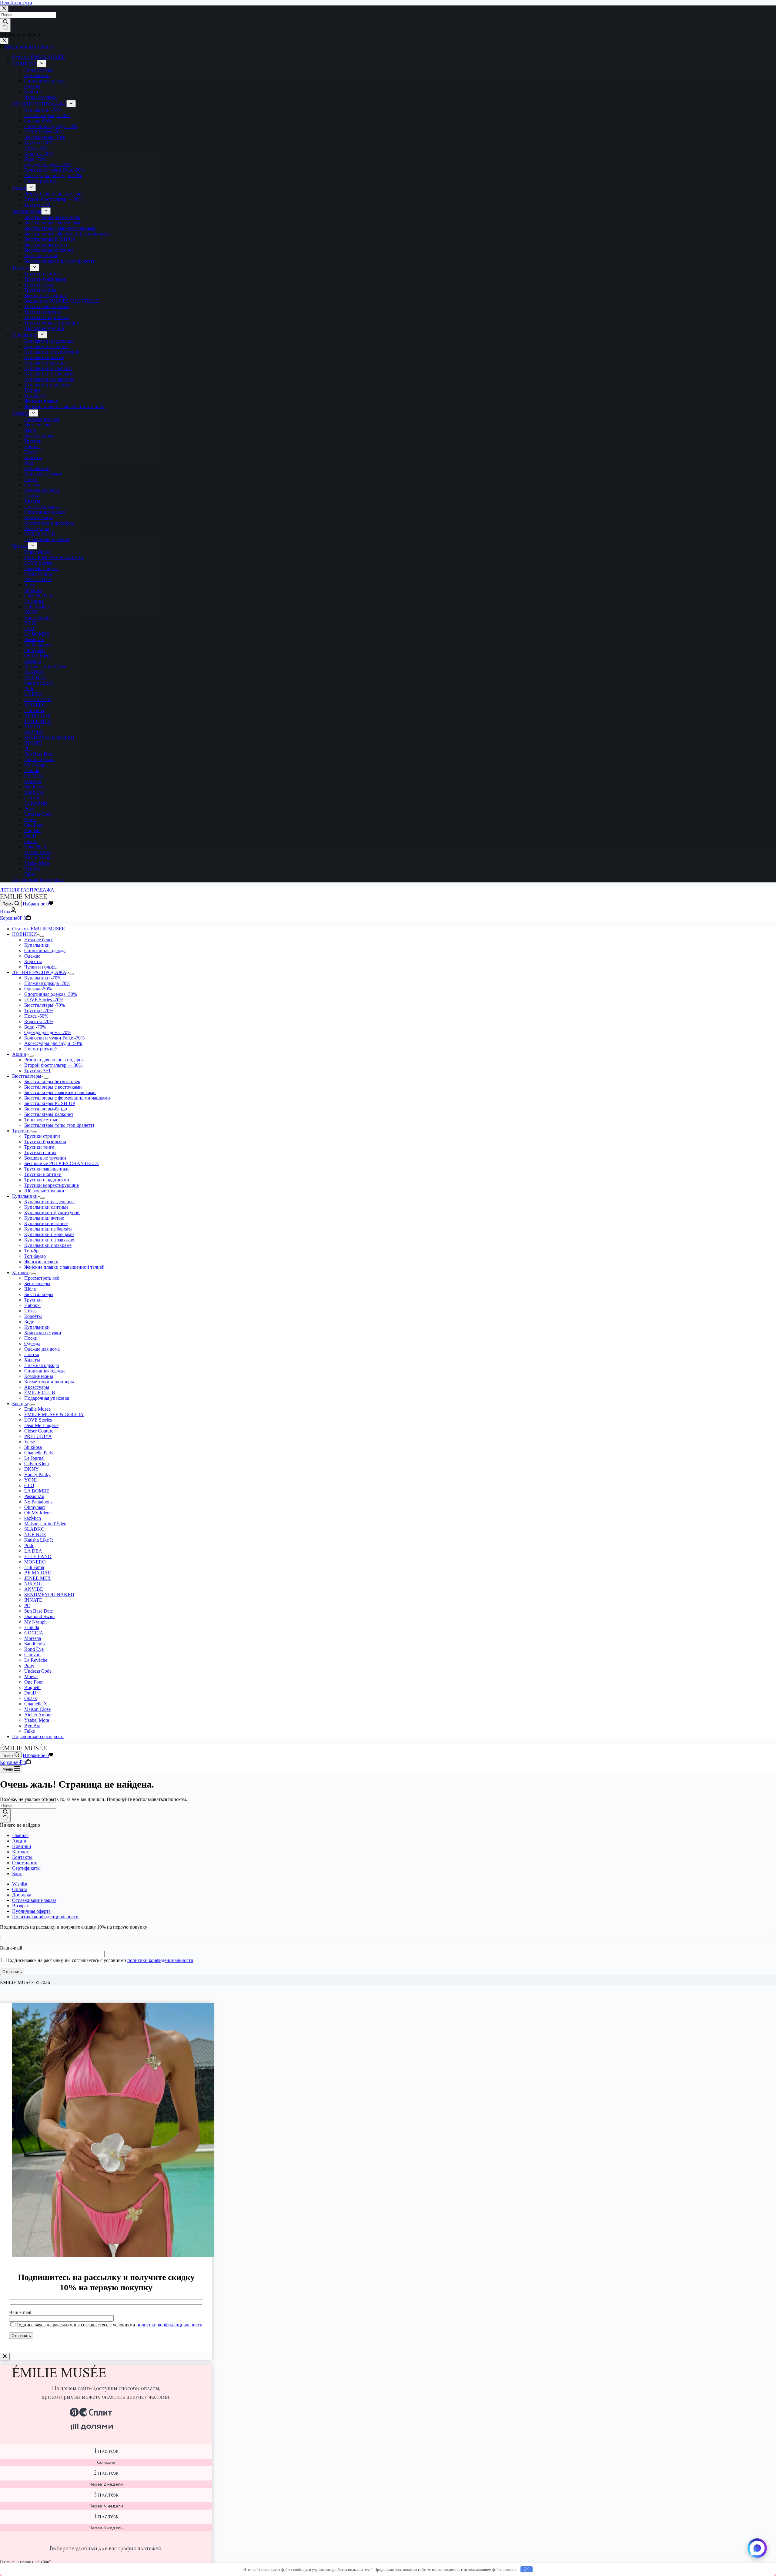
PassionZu (34, 1496)
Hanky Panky (37, 1474)
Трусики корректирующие (52, 1185)
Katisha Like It (38, 1540)
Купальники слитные (46, 1207)
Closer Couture (39, 1431)
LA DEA (33, 1551)
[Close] (5, 2357)
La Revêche (36, 1660)
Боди (35, 1027)
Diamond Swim (39, 1616)
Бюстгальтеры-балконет (49, 1114)
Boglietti (32, 1687)
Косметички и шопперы (49, 1382)
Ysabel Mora (37, 1720)
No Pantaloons (38, 1502)
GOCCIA (34, 1633)
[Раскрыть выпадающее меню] (42, 936)
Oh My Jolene (38, 1513)
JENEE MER (37, 1578)
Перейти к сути (16, 3)
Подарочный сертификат (38, 1736)
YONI (30, 1480)
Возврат (20, 1906)
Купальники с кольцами (49, 1234)
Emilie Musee (37, 1409)
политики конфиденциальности (160, 1960)
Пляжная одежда (47, 983)
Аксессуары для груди (53, 1043)
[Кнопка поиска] (5, 1815)
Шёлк (30, 1289)
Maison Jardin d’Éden (45, 1524)
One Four (33, 1682)
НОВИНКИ (25, 934)
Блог (17, 1874)
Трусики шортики (43, 1174)
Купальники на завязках (49, 1240)
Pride (29, 1545)
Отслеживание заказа (34, 1900)
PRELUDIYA (38, 1436)
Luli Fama (34, 1567)
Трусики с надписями (47, 1180)
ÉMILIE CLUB (40, 1393)
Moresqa (33, 1638)
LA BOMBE (37, 1491)
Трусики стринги (42, 1136)
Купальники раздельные (49, 1202)
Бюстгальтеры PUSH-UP (50, 1103)
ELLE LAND (38, 1556)
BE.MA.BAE (38, 1573)
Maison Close (37, 1709)
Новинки (22, 1846)
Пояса (36, 1016)
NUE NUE (35, 1535)
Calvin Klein (37, 1464)
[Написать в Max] (757, 2548)
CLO (29, 1485)
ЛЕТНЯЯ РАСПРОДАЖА (27, 890)
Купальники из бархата (48, 1229)
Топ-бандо (35, 1256)
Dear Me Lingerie (41, 1425)
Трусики (39, 1011)
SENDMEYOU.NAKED (49, 1595)
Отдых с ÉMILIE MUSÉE (38, 929)
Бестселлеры (37, 1283)
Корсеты (33, 961)
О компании (25, 1863)
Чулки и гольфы (41, 967)
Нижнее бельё (39, 940)
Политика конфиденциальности (45, 1917)
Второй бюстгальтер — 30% (53, 1065)
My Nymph (35, 1622)
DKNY (32, 1469)
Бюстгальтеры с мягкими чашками (60, 1092)
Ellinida (32, 1627)
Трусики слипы (40, 1152)
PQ (27, 1605)
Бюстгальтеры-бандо (46, 1109)
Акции (19, 1054)
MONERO (35, 1562)
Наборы (32, 1305)
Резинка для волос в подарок (54, 1060)
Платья (32, 1354)
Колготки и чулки (43, 1333)
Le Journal (34, 1458)
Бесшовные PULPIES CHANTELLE (62, 1163)
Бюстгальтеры (45, 1005)
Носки (31, 1338)
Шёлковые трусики (44, 1191)
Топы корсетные (41, 1120)
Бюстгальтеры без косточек (52, 1081)
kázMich (33, 1518)
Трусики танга (39, 1147)
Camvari (32, 1655)
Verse (30, 1442)
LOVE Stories (44, 1000)
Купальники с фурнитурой (52, 1212)
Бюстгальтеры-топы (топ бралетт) (59, 1125)
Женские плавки (41, 1262)
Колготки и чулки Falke (54, 1038)
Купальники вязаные (46, 1223)
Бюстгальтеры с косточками (53, 1087)
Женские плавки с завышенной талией (64, 1267)
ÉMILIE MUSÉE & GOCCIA (54, 1414)
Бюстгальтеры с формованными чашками (67, 1098)
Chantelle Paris (39, 1453)
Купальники (37, 945)
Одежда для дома (48, 1032)
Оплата (20, 1889)
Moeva (31, 1676)
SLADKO (34, 1529)
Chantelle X (36, 1704)
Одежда (32, 956)
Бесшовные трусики (45, 1158)
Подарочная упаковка (47, 1398)
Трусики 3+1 (37, 1071)
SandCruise (35, 1644)
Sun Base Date (38, 1611)
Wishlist (20, 1884)
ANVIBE (34, 1589)
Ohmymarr (35, 1507)
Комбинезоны (39, 1376)
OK (526, 2569)
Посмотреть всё (40, 1049)
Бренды (20, 1404)
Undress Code (38, 1671)
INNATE (33, 1600)
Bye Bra (32, 1726)
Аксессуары (37, 1387)
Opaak (31, 1698)
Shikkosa (33, 1447)
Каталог (20, 1273)
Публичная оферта (31, 1911)
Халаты (32, 1360)
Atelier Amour (38, 1715)
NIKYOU (34, 1584)
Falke (30, 1731)
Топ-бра (32, 1251)
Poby (29, 1666)
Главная (20, 1835)
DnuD (30, 1693)
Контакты (22, 1857)
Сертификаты (26, 1868)
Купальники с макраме (48, 1245)
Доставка (22, 1895)
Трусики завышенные (47, 1169)
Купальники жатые (44, 1218)
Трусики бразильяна (45, 1142)
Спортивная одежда (45, 950)
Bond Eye (34, 1649)
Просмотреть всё (42, 1278)
